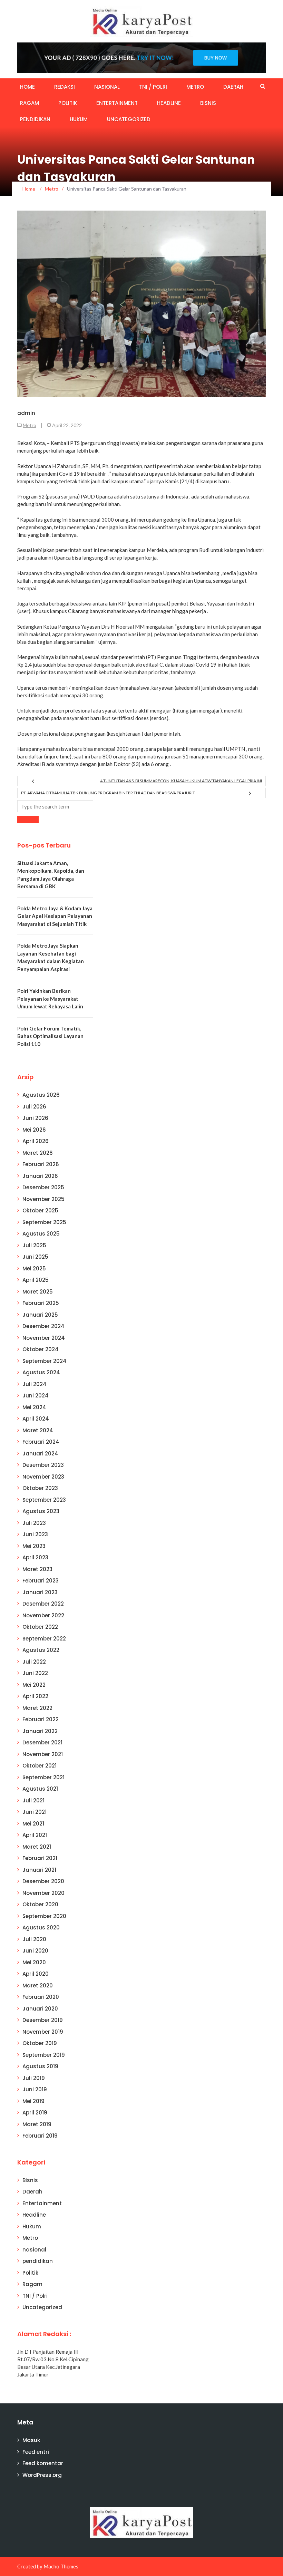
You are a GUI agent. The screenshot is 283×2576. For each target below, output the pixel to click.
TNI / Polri (153, 87)
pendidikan (35, 119)
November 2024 (44, 1338)
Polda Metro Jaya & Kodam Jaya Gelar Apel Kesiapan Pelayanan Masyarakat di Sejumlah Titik (55, 916)
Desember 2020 (43, 1881)
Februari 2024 (41, 1442)
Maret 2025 (38, 1292)
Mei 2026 (34, 1130)
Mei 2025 (34, 1268)
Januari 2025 (40, 1315)
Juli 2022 (34, 1662)
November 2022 (43, 1615)
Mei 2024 (34, 1407)
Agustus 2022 (41, 1650)
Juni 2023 (35, 1534)
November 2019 (43, 2032)
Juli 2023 (34, 1523)
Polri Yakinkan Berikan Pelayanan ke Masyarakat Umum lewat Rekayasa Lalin (50, 999)
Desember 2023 (43, 1465)
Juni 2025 (35, 1257)
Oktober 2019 (40, 2043)
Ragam (30, 103)
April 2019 (35, 2113)
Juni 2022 (35, 1673)
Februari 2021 (40, 1858)
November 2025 (43, 1199)
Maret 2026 (38, 1153)
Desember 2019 (43, 2020)
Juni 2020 (35, 1951)
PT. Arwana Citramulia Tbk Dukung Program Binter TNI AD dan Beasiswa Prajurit (108, 793)
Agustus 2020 (41, 1928)
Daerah (233, 87)
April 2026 (36, 1141)
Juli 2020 (34, 1939)
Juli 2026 (34, 1107)
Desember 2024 (43, 1326)
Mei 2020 (34, 1962)
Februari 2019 (40, 2136)
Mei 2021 (33, 1824)
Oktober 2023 (40, 1488)
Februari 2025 (41, 1303)
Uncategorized (129, 119)
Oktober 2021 (40, 1766)
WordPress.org (42, 2475)
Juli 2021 (33, 1800)
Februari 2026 (41, 1164)
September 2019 (44, 2055)
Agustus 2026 (41, 1095)
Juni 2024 (36, 1396)
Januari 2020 (40, 2009)
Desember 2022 (43, 1604)
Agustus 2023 (41, 1511)
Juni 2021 (35, 1812)
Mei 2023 (34, 1546)
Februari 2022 (41, 1719)
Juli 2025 (34, 1245)
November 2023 (43, 1477)
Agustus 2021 (40, 1789)
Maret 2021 (37, 1847)
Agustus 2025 (41, 1234)
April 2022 (35, 1696)
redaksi (65, 87)
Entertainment (117, 103)
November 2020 (43, 1893)
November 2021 (43, 1754)
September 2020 (44, 1916)
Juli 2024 (35, 1384)
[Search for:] (55, 806)
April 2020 (36, 1974)
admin (26, 413)
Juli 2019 (34, 2078)
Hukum (79, 119)
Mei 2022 (34, 1685)
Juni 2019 (35, 2089)
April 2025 (36, 1280)
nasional (107, 87)
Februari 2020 (41, 1997)
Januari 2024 (40, 1454)
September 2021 (43, 1777)
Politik (68, 103)
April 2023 (35, 1557)
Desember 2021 (42, 1742)
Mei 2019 (33, 2101)
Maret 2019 (37, 2124)
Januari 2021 (39, 1870)
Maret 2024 (38, 1430)
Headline (169, 103)
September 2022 (44, 1639)
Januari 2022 (40, 1731)
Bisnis (208, 103)
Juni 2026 (35, 1118)
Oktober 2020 (40, 1904)
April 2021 (35, 1835)
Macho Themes (61, 2566)
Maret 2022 (37, 1708)
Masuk (31, 2440)
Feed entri (36, 2452)
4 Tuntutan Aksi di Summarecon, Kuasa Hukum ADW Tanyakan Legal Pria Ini (181, 781)
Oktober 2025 (40, 1210)
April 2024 (36, 1419)
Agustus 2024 (41, 1372)
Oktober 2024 (41, 1349)
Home (27, 87)
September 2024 (45, 1361)
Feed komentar (43, 2463)
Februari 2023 (41, 1581)
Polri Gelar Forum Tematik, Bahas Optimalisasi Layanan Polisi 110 (50, 1036)
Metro (195, 87)
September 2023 (44, 1500)
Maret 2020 (38, 1986)
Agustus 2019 (40, 2066)
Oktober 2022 (40, 1627)
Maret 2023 (37, 1569)
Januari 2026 (40, 1176)
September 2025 (44, 1222)
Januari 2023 (40, 1592)
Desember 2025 (43, 1187)
